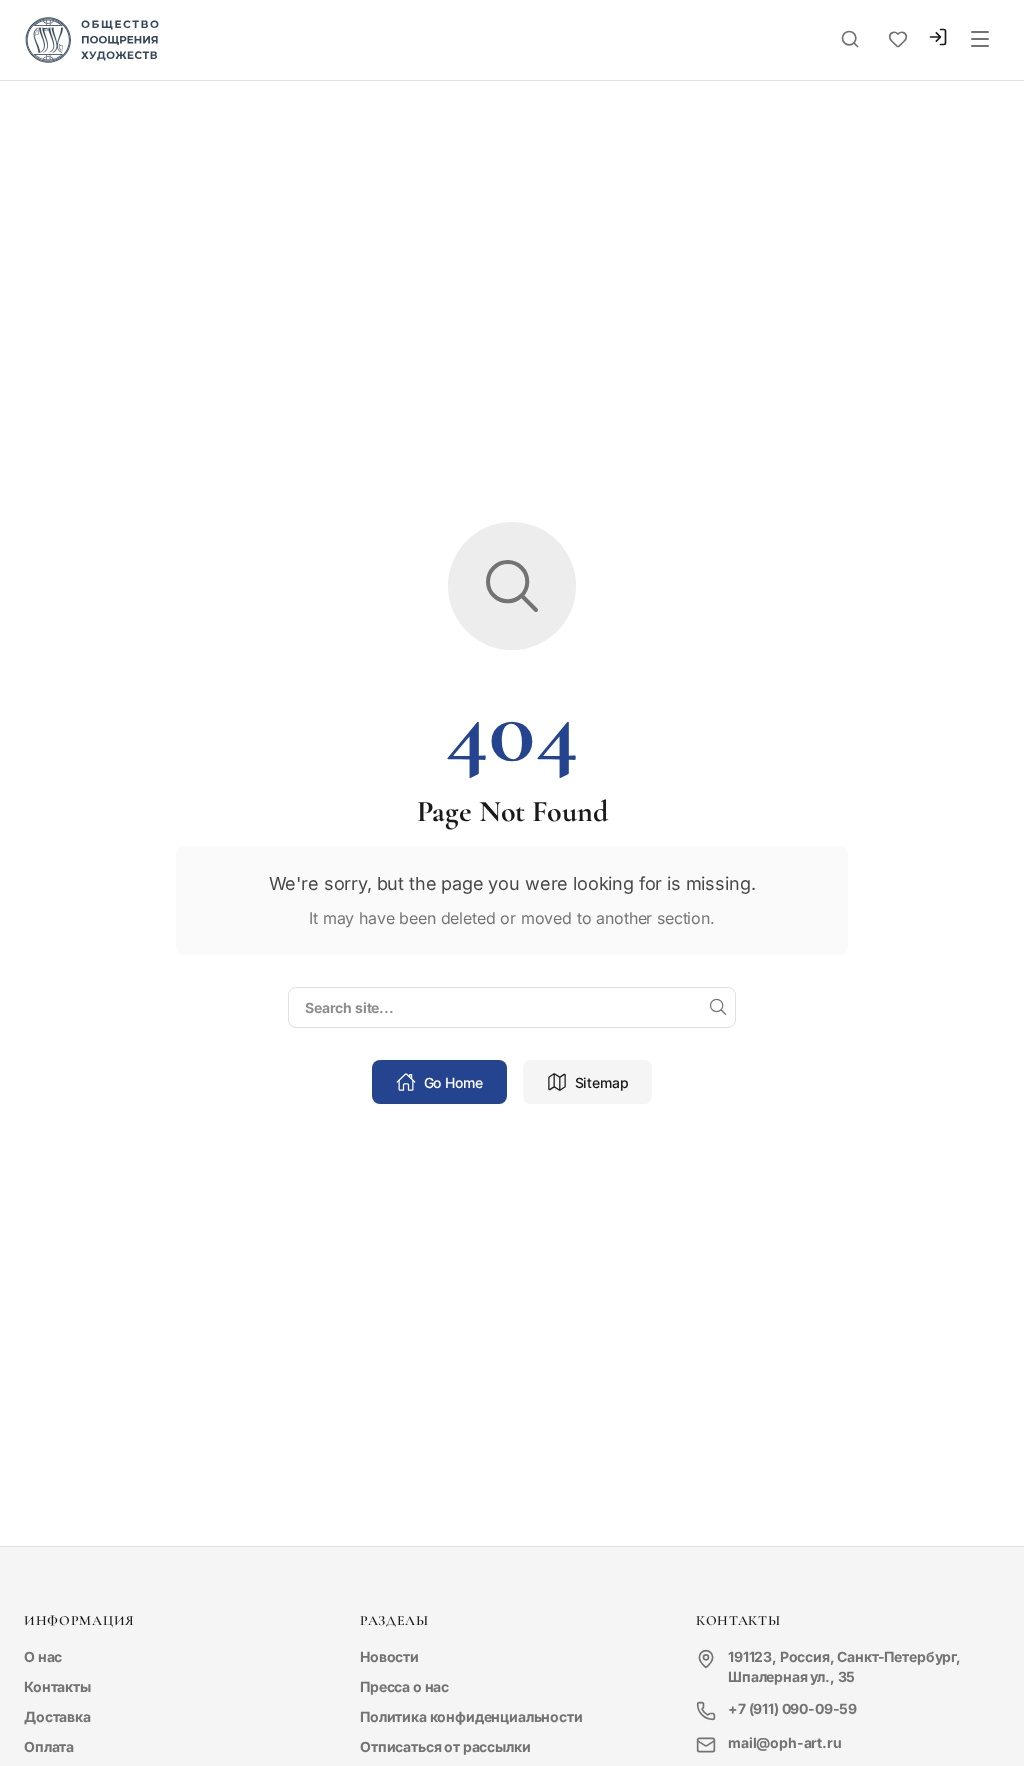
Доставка (57, 1716)
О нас (43, 1656)
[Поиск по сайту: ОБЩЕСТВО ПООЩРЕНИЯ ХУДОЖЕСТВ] (850, 40)
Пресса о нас (404, 1686)
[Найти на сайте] (718, 1008)
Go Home (453, 1082)
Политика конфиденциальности (471, 1716)
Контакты (57, 1686)
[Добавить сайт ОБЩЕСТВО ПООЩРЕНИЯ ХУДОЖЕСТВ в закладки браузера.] (898, 40)
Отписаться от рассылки (445, 1746)
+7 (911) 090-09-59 (792, 1708)
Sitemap (602, 1082)
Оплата (49, 1746)
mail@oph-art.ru (785, 1742)
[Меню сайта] (980, 40)
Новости (389, 1656)
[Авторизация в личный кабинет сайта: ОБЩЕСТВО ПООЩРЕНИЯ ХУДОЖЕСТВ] (938, 39)
